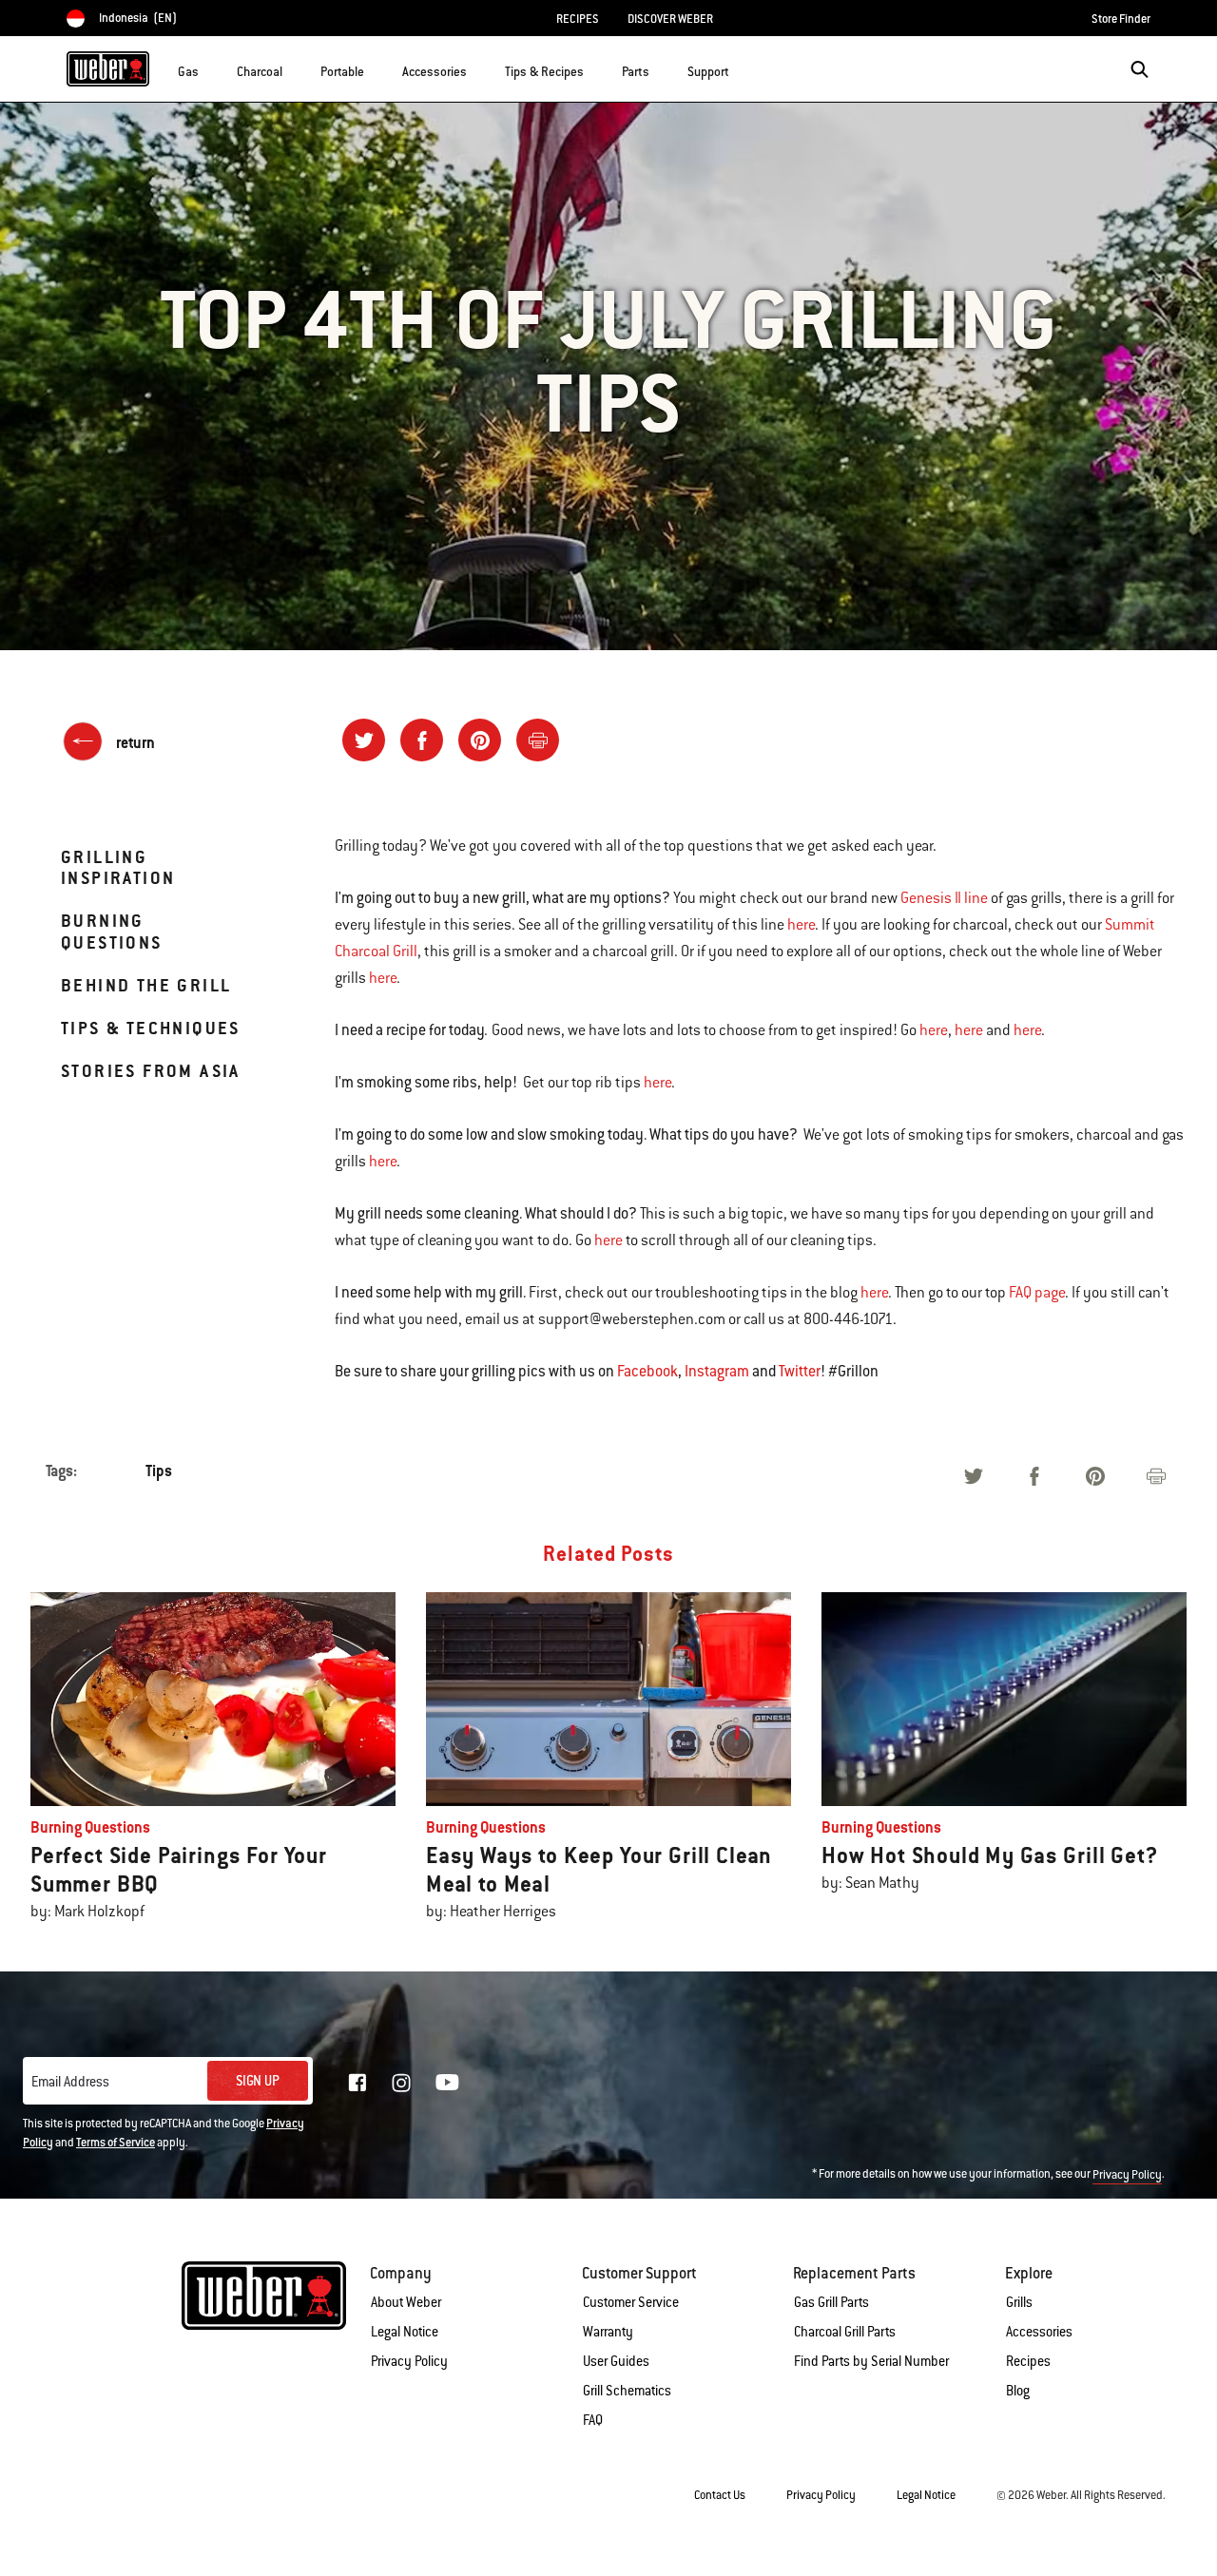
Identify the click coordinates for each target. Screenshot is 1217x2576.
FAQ (593, 2420)
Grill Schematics (627, 2391)
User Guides (616, 2361)
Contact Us (720, 2495)
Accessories (1039, 2332)
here (801, 925)
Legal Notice (405, 2332)
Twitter (800, 1371)
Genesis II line (944, 898)
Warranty (608, 2332)
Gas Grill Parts (831, 2302)
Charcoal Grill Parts (845, 2332)
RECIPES (578, 19)
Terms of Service (116, 2143)
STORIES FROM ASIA (151, 1071)
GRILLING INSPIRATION (118, 867)
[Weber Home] (108, 68)
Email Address (70, 2082)
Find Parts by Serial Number (871, 2361)
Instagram (717, 1371)
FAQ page (1037, 1293)
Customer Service (631, 2302)
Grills (1019, 2302)
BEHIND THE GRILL (146, 985)
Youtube (447, 2082)
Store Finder (1121, 19)
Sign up (258, 2081)
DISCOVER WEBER (670, 19)
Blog (1018, 2391)
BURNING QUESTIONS (112, 931)
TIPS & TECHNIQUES (151, 1028)
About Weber (406, 2302)
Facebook (647, 1371)
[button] (210, 67)
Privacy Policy (1127, 2175)
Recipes (1028, 2361)
